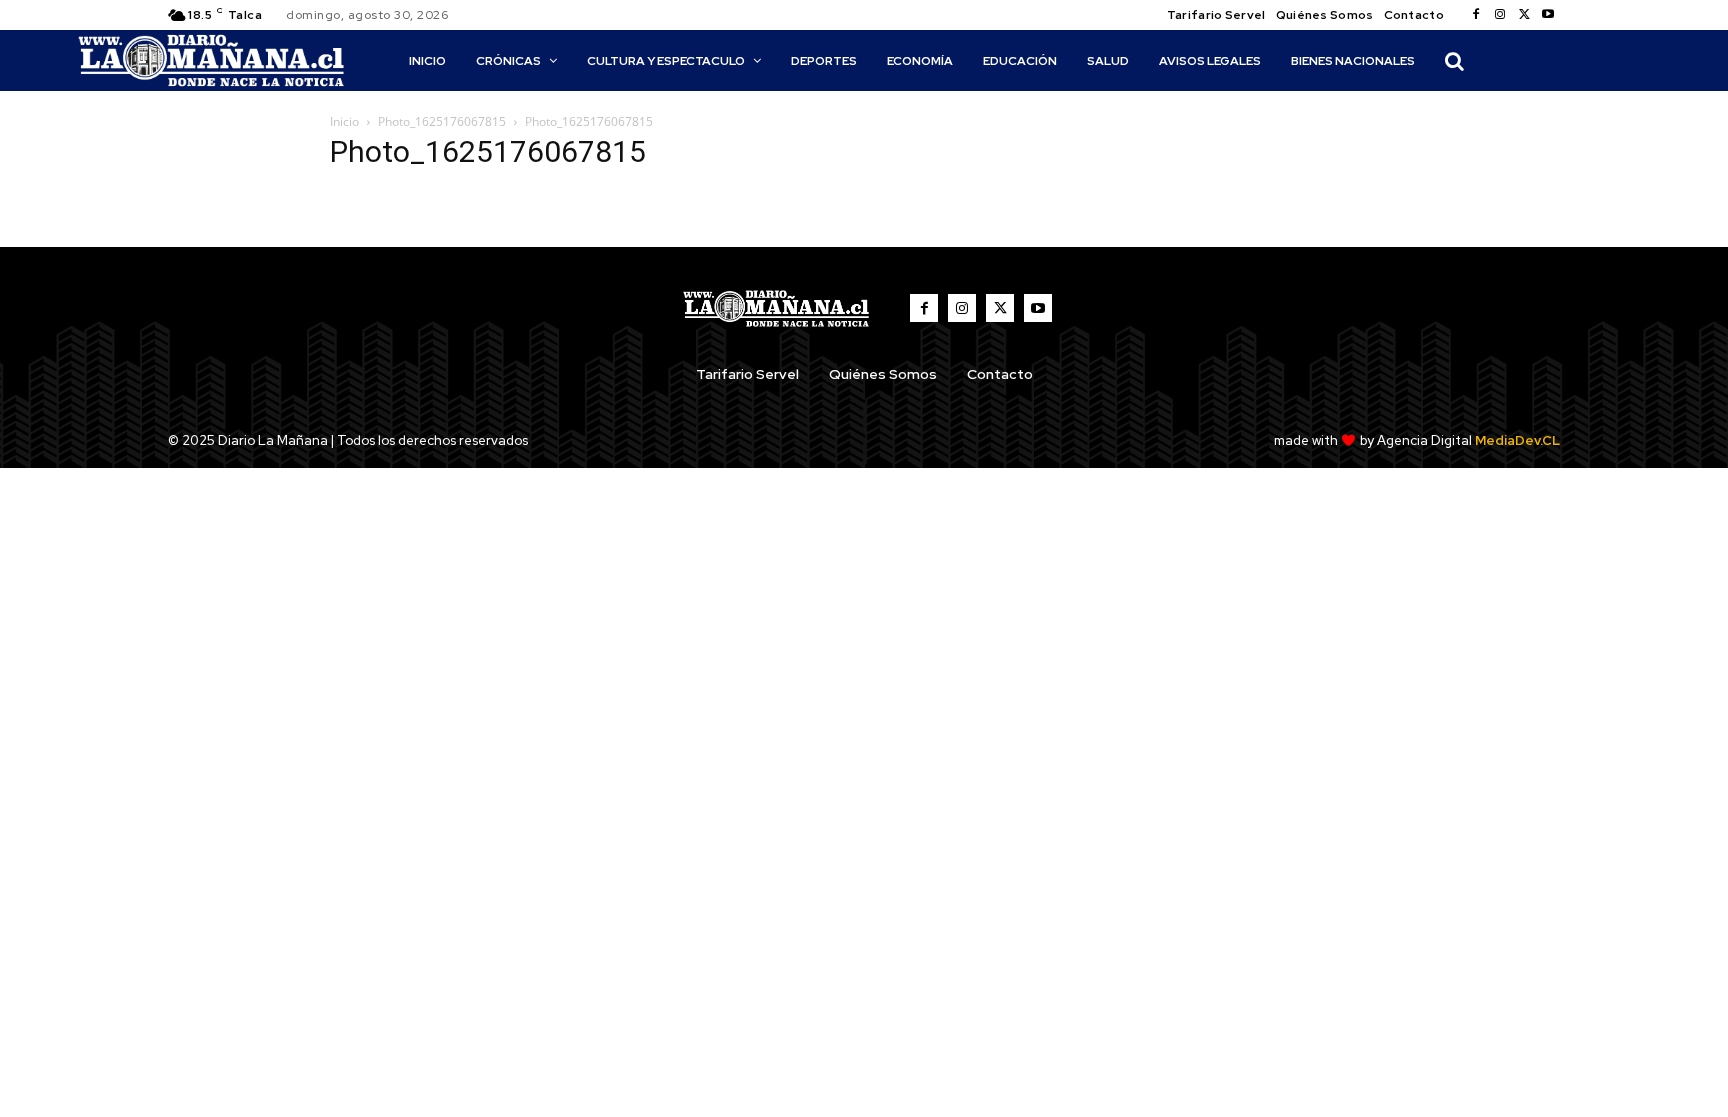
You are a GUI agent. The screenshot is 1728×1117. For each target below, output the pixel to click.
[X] (1524, 15)
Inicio (344, 121)
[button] (1454, 61)
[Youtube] (1548, 15)
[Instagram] (1500, 15)
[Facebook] (1476, 15)
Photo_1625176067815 (442, 121)
